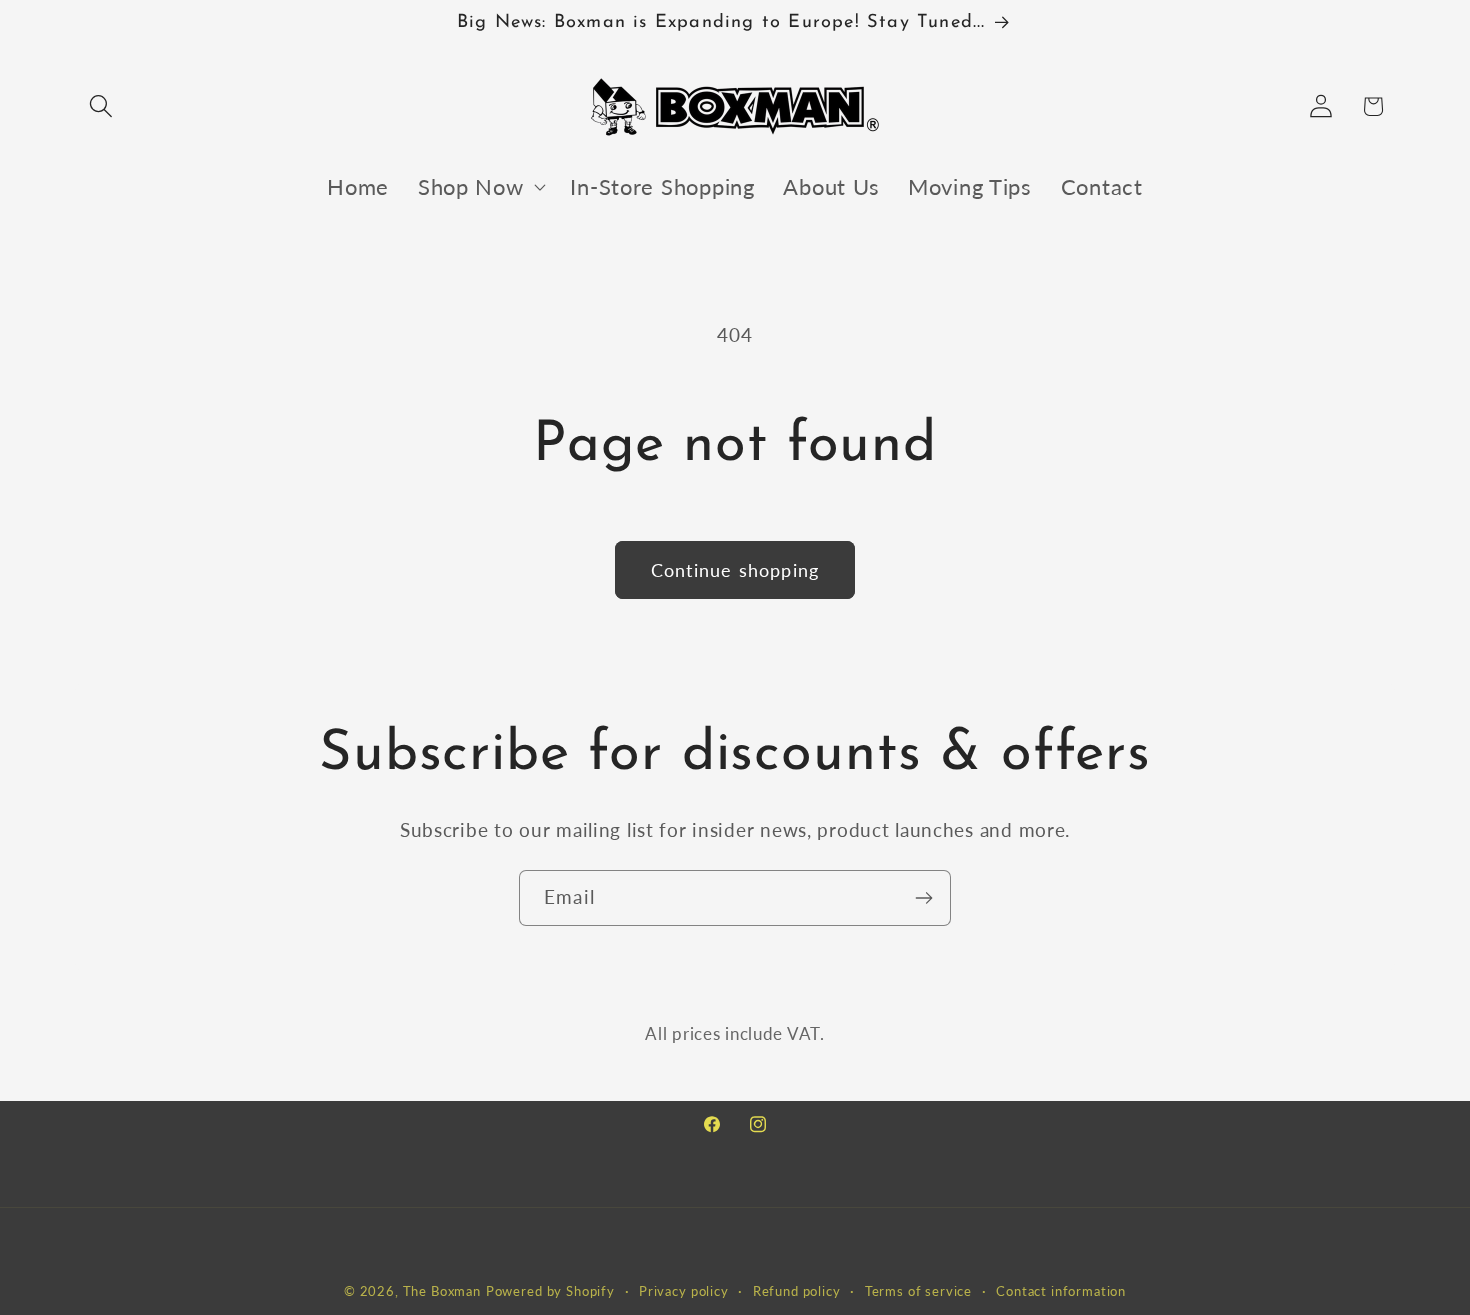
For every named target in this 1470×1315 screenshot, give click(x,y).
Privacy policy (684, 1291)
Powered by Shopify (550, 1291)
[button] (101, 106)
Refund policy (797, 1291)
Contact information (1061, 1291)
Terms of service (918, 1291)
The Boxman (442, 1291)
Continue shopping (735, 570)
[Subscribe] (923, 898)
